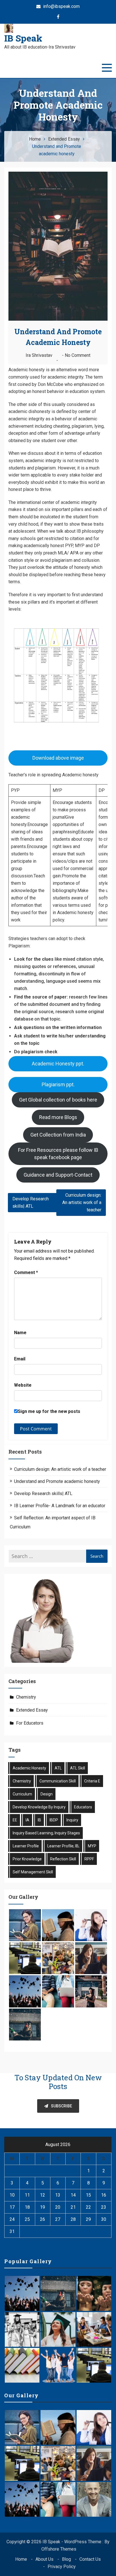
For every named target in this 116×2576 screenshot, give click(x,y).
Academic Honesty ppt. (58, 1064)
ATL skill (78, 1768)
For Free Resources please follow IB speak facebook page (58, 1154)
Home (21, 2559)
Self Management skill (33, 1872)
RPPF (89, 1859)
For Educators (30, 1723)
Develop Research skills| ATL (31, 1202)
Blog (66, 2559)
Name (20, 1333)
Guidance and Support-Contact (58, 1175)
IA (27, 1820)
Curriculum (22, 1794)
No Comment (78, 355)
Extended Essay (32, 1710)
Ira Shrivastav (39, 355)
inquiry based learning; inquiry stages (46, 1833)
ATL (58, 1768)
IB (39, 1820)
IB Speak (23, 38)
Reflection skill (63, 1859)
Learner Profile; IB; (63, 1846)
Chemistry (26, 1697)
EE (15, 1820)
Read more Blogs (58, 1117)
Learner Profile (26, 1846)
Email (20, 1359)
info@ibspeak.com (61, 6)
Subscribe (62, 2106)
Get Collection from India (58, 1135)
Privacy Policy (62, 2567)
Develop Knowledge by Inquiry (39, 1807)
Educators (83, 1807)
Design (47, 1794)
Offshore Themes (59, 2549)
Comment (26, 1272)
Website (23, 1385)
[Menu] (107, 68)
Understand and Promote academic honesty (57, 1481)
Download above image (58, 758)
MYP (92, 1846)
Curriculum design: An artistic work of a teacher (82, 1202)
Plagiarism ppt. (58, 1084)
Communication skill (58, 1781)
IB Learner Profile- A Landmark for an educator (60, 1506)
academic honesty (29, 1768)
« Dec (10, 2246)
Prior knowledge (27, 1859)
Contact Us (90, 2559)
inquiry (72, 1820)
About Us (44, 2559)
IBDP (54, 1820)
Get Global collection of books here (58, 1100)
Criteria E (92, 1781)
